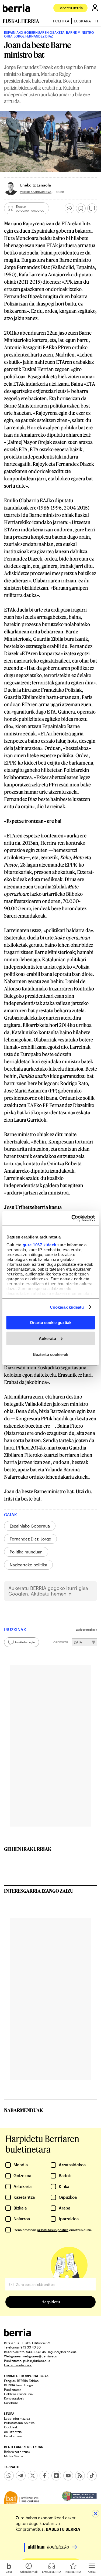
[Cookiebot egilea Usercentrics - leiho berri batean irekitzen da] (72, 1218)
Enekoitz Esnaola (36, 185)
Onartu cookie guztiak (51, 1323)
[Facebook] (44, 2476)
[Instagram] (56, 2476)
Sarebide (11, 2403)
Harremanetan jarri (18, 2365)
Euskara (82, 21)
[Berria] (18, 2335)
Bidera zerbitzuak (17, 2452)
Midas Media (13, 2456)
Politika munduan (26, 1552)
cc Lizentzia (13, 2432)
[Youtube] (68, 2476)
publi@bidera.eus (37, 2361)
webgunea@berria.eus (40, 2356)
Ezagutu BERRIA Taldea (21, 2381)
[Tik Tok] (92, 2476)
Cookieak (11, 2427)
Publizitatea (13, 2390)
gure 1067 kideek (39, 1245)
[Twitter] (33, 2476)
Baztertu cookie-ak (50, 1354)
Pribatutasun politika (19, 2423)
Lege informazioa (17, 2418)
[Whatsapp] (9, 2476)
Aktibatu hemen (49, 1594)
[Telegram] (21, 2476)
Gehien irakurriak (28, 1849)
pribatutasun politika (53, 2230)
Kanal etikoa (13, 2436)
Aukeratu (47, 1338)
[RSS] (80, 2476)
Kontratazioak (14, 2398)
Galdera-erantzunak (19, 2394)
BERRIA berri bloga (18, 2385)
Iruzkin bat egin (25, 1642)
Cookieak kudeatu (67, 1307)
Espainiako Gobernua (30, 1526)
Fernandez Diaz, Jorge (30, 1539)
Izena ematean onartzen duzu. (53, 2230)
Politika (61, 21)
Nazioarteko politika (28, 1565)
